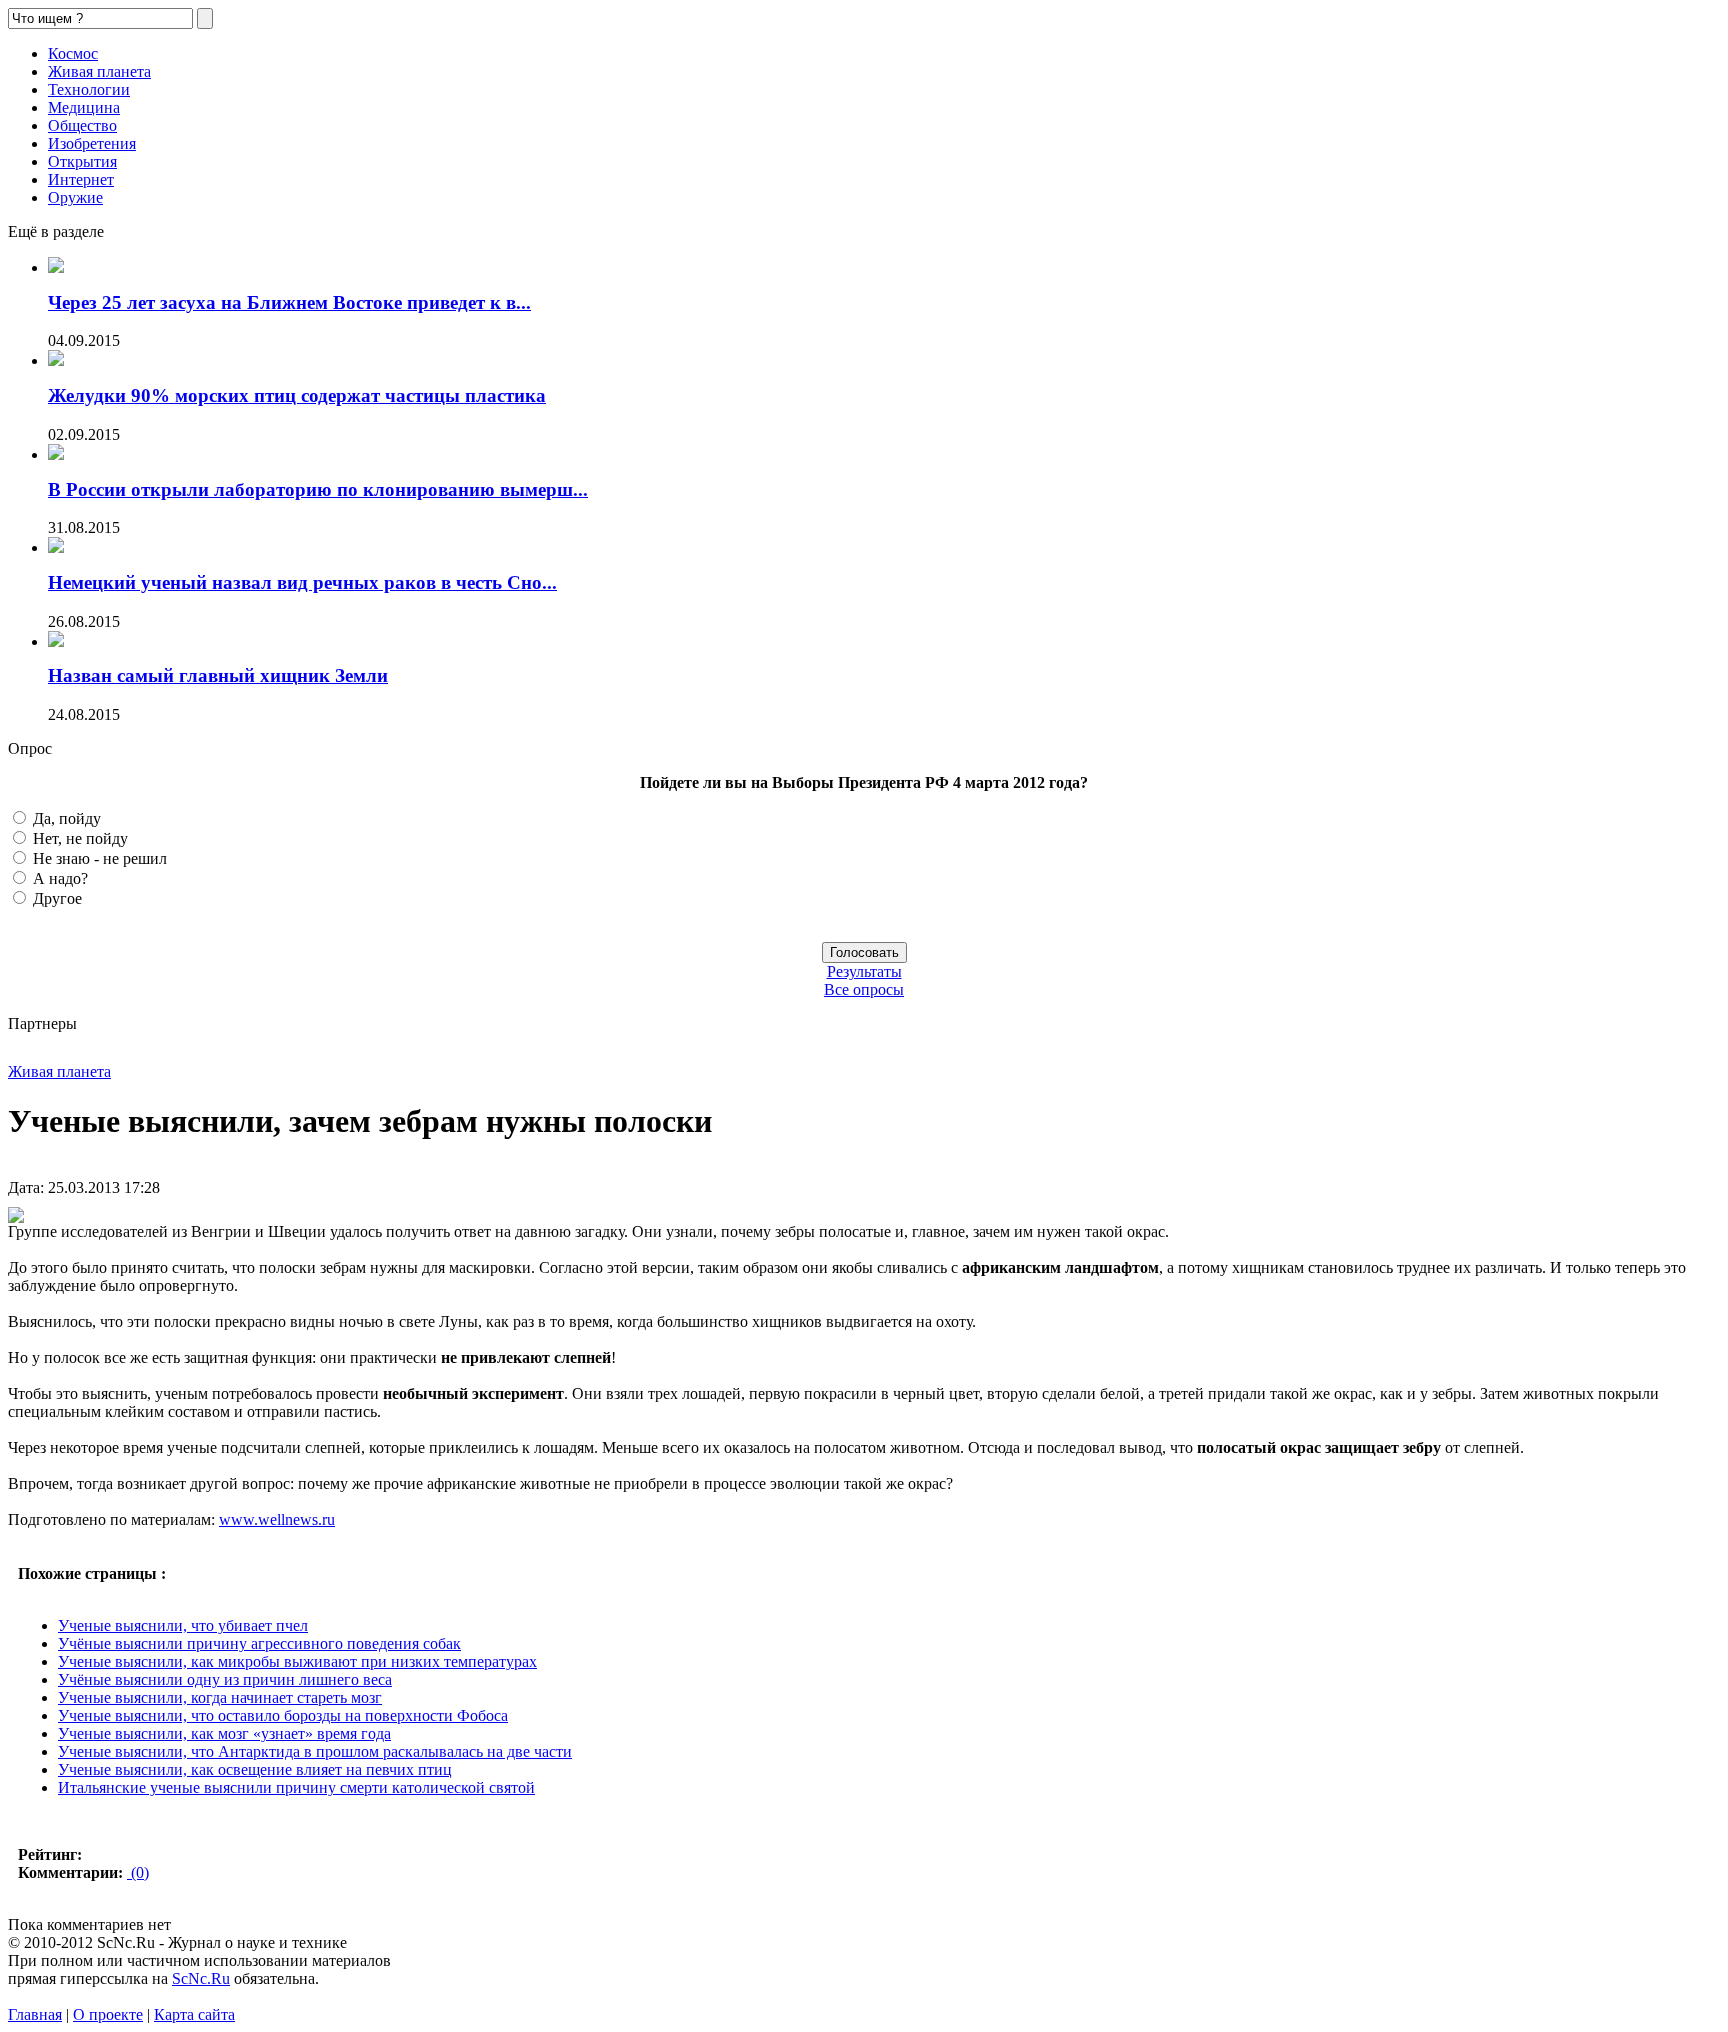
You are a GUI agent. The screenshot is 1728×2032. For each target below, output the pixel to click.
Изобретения (92, 143)
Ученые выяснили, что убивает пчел (183, 1625)
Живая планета (99, 71)
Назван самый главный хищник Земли (218, 675)
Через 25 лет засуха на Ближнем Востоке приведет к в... (289, 302)
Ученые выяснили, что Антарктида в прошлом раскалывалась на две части (315, 1751)
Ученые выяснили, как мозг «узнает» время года (224, 1733)
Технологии (89, 89)
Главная (35, 2014)
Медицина (84, 107)
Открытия (82, 161)
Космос (73, 53)
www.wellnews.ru (277, 1519)
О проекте (108, 2014)
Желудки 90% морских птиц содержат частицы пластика (297, 395)
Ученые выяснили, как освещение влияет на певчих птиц (255, 1769)
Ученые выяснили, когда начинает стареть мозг (220, 1697)
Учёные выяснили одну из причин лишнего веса (225, 1679)
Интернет (81, 179)
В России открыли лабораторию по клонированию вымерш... (318, 489)
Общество (82, 125)
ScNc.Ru (201, 1978)
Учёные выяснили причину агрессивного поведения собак (259, 1643)
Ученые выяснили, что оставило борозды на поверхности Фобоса (283, 1715)
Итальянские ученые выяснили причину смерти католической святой (296, 1787)
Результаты (864, 971)
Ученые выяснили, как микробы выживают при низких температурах (297, 1661)
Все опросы (864, 989)
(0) (138, 1872)
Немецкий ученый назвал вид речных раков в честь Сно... (302, 582)
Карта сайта (194, 2014)
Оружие (75, 197)
